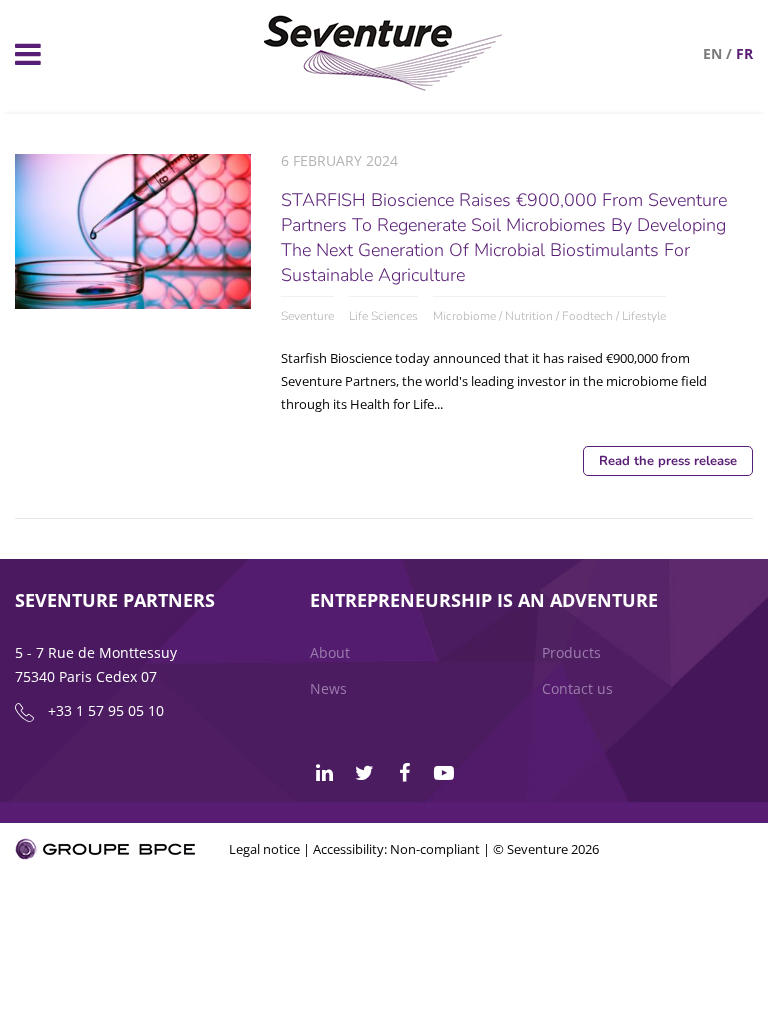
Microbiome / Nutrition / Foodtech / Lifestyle (549, 316)
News (328, 688)
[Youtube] (444, 773)
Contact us (577, 688)
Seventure (307, 316)
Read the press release (668, 461)
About (330, 652)
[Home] (383, 85)
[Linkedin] (324, 773)
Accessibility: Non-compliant (396, 849)
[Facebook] (404, 773)
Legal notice (264, 849)
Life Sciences (383, 316)
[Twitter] (364, 773)
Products (571, 652)
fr (744, 53)
